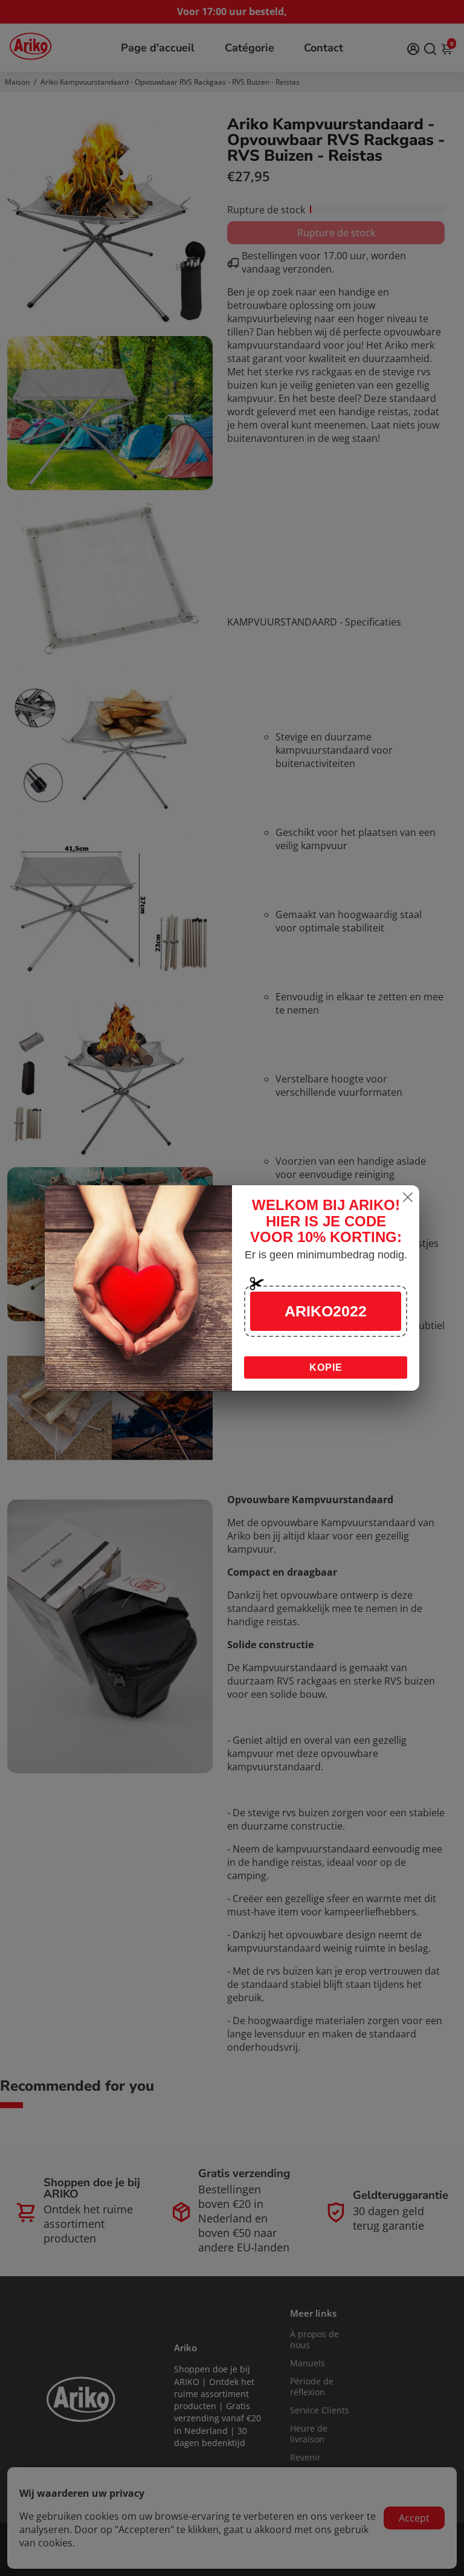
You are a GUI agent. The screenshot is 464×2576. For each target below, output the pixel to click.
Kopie (326, 1367)
